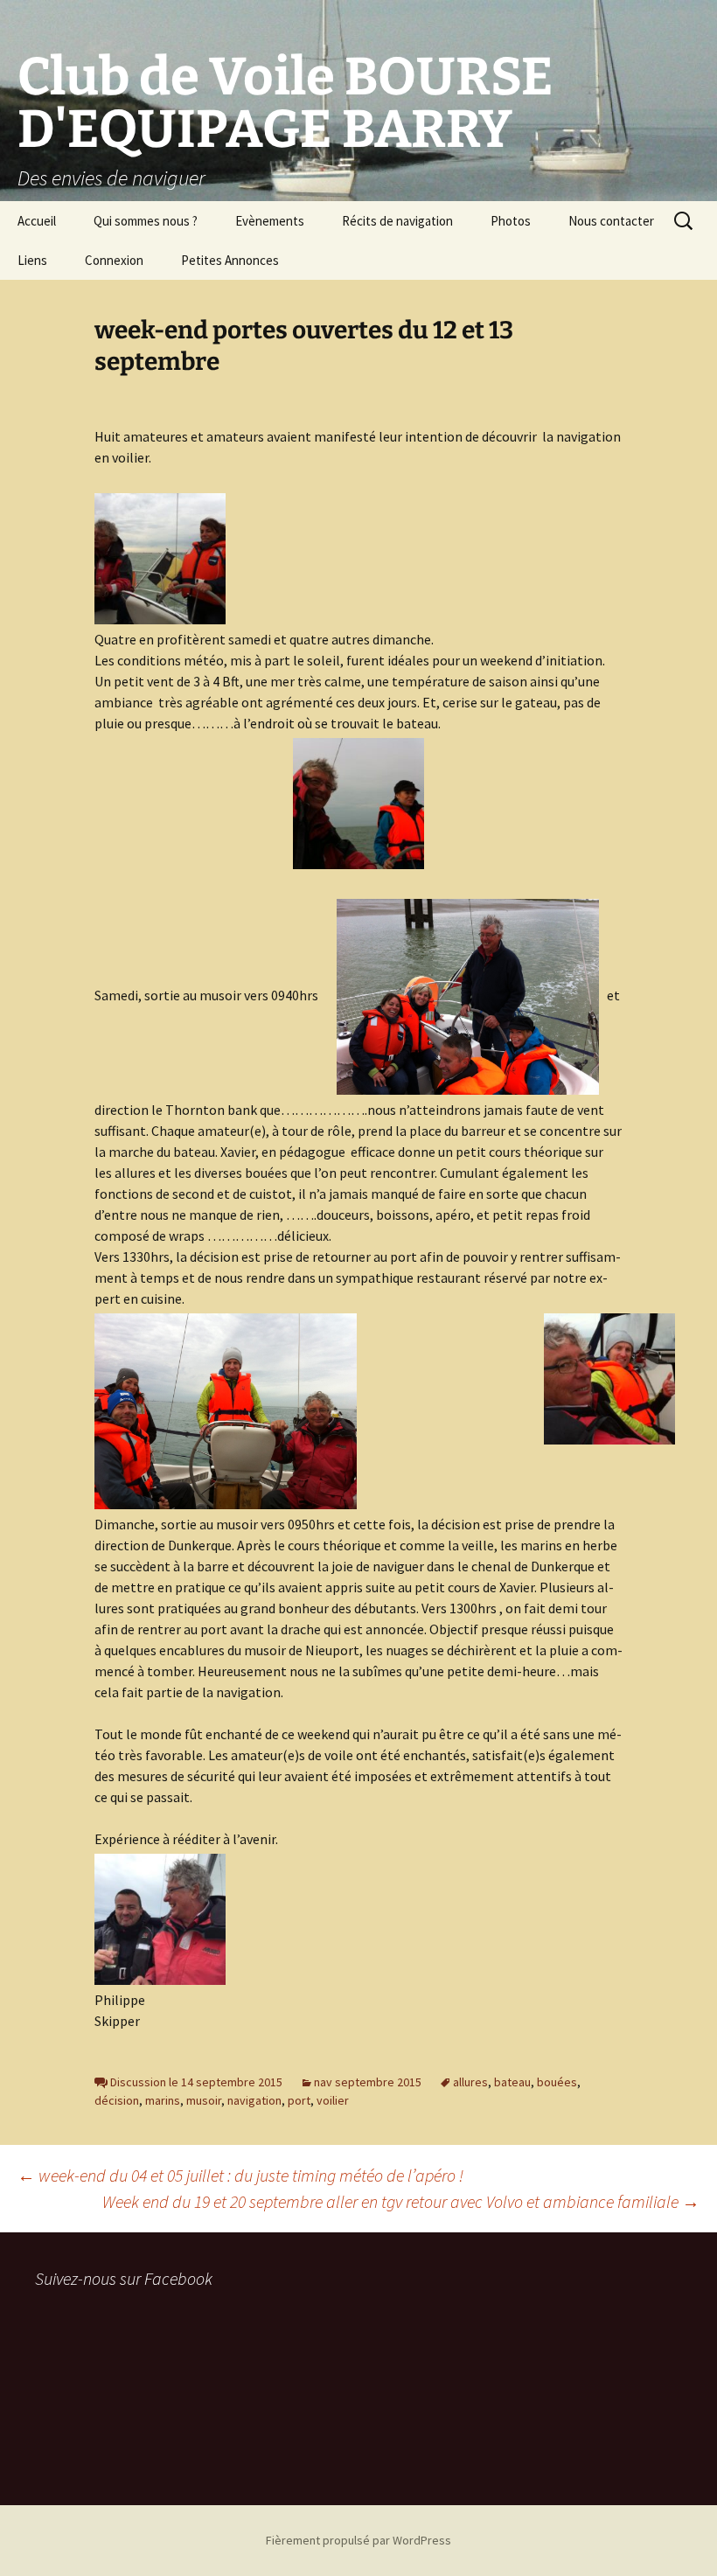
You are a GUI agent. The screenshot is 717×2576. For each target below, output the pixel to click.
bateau (512, 2082)
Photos (511, 221)
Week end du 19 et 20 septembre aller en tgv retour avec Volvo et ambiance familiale (401, 2201)
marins (163, 2100)
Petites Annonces (230, 260)
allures (470, 2082)
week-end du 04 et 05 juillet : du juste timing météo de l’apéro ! (240, 2175)
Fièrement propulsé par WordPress (358, 2540)
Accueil (37, 221)
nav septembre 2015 (368, 2082)
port (299, 2100)
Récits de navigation (397, 221)
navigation (254, 2100)
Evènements (270, 221)
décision (117, 2100)
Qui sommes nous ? (146, 221)
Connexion (114, 260)
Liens (32, 260)
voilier (333, 2100)
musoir (204, 2100)
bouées (557, 2082)
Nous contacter (611, 221)
